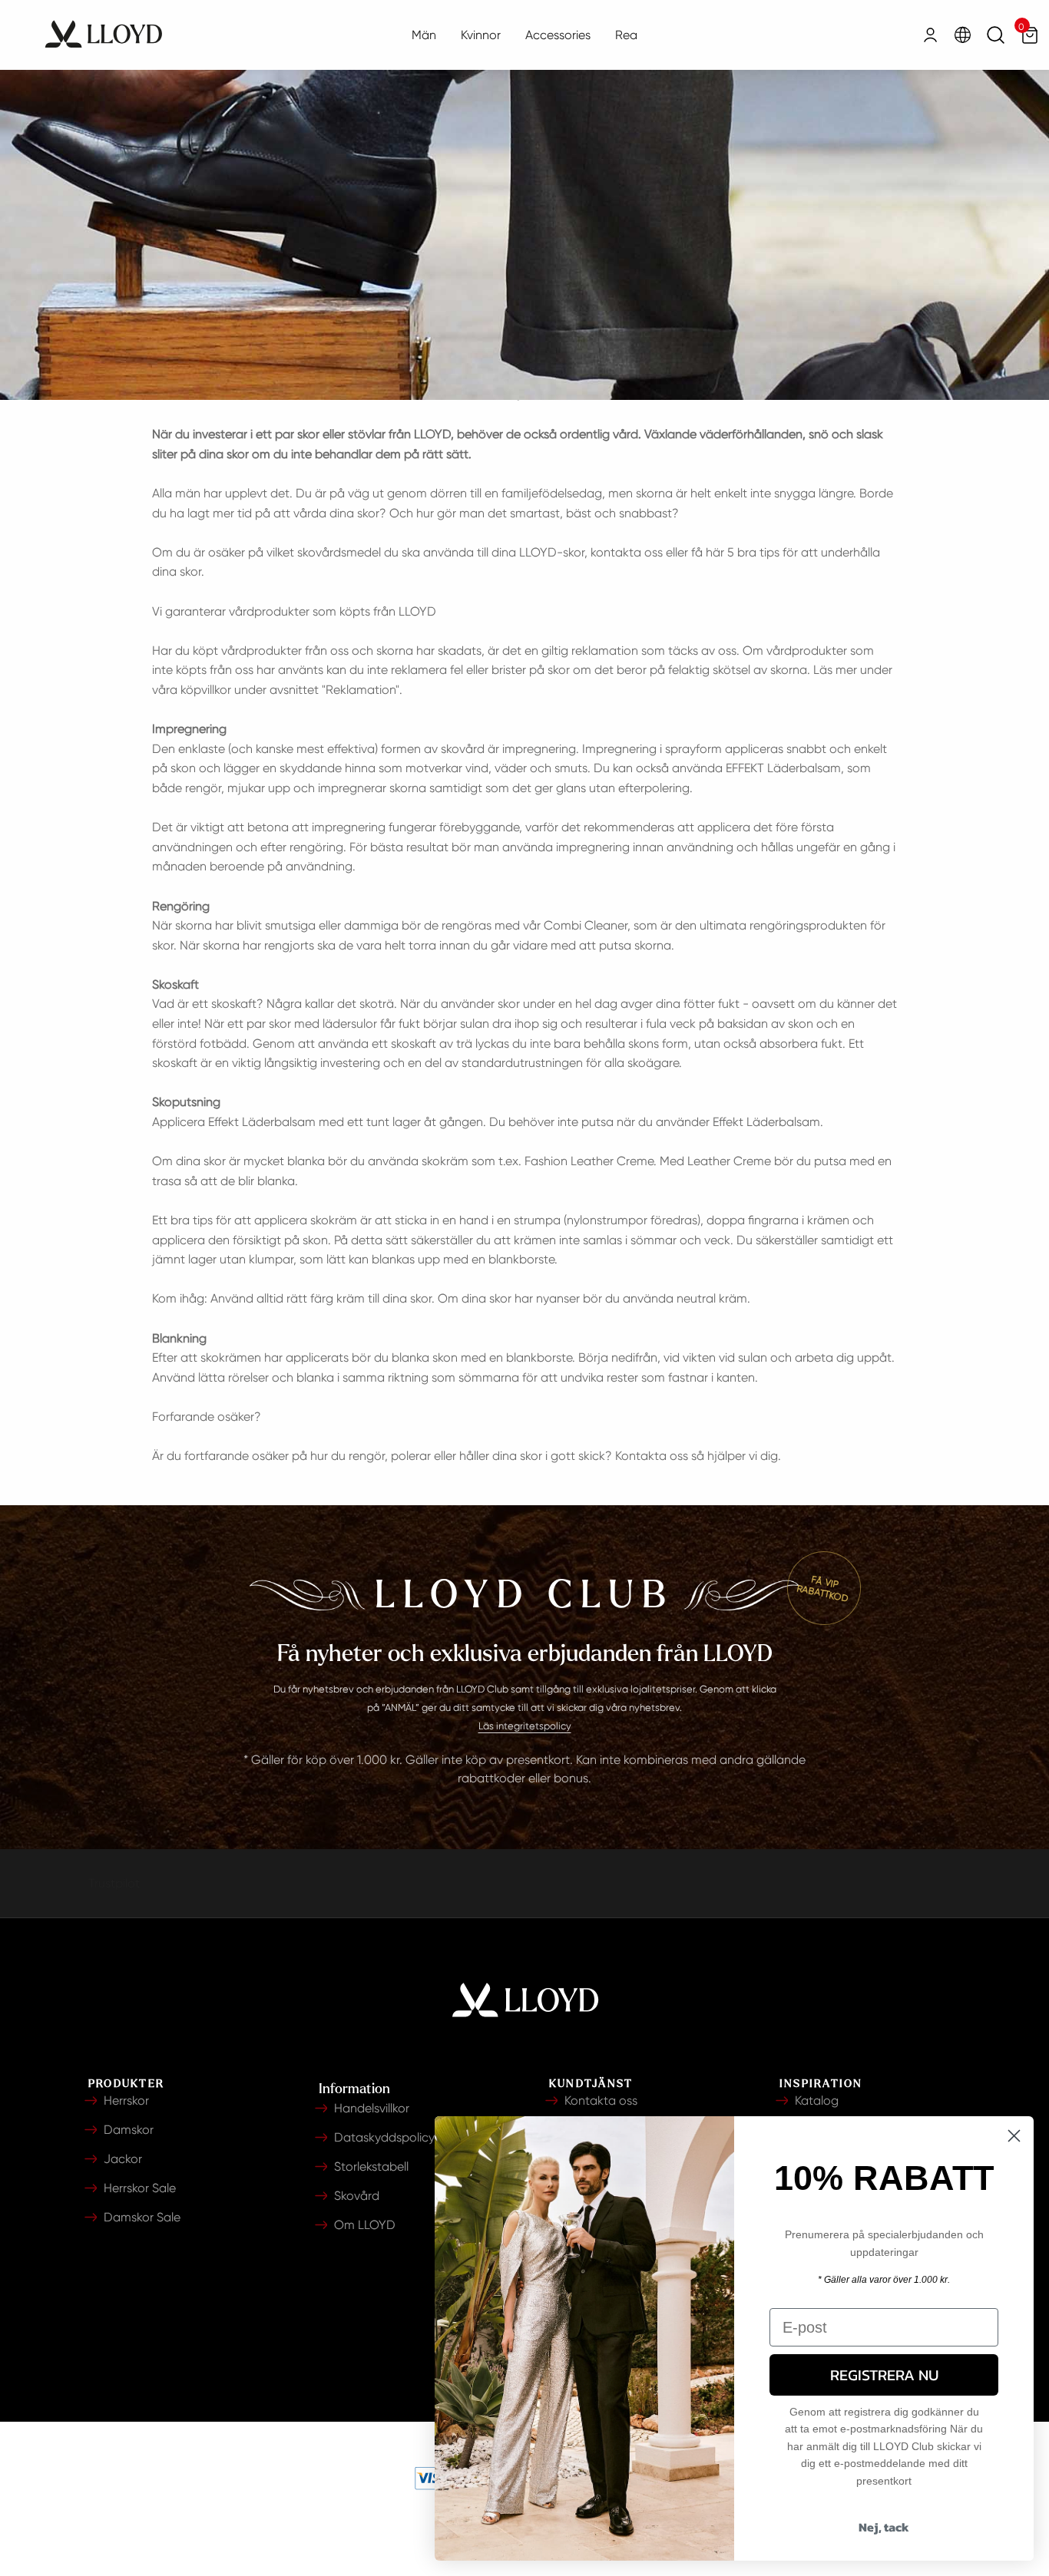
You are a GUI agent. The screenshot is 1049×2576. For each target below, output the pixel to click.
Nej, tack (884, 2527)
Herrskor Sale (140, 2188)
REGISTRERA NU (884, 2375)
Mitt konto (930, 35)
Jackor (123, 2159)
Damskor (129, 2130)
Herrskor (126, 2100)
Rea (626, 35)
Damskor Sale (142, 2217)
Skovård (357, 2196)
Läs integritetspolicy (525, 1726)
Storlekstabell (371, 2166)
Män (424, 35)
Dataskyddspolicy (384, 2137)
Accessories (558, 35)
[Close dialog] (1014, 2136)
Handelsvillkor (372, 2108)
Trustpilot (114, 1883)
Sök (996, 35)
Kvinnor (481, 35)
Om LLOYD (365, 2225)
